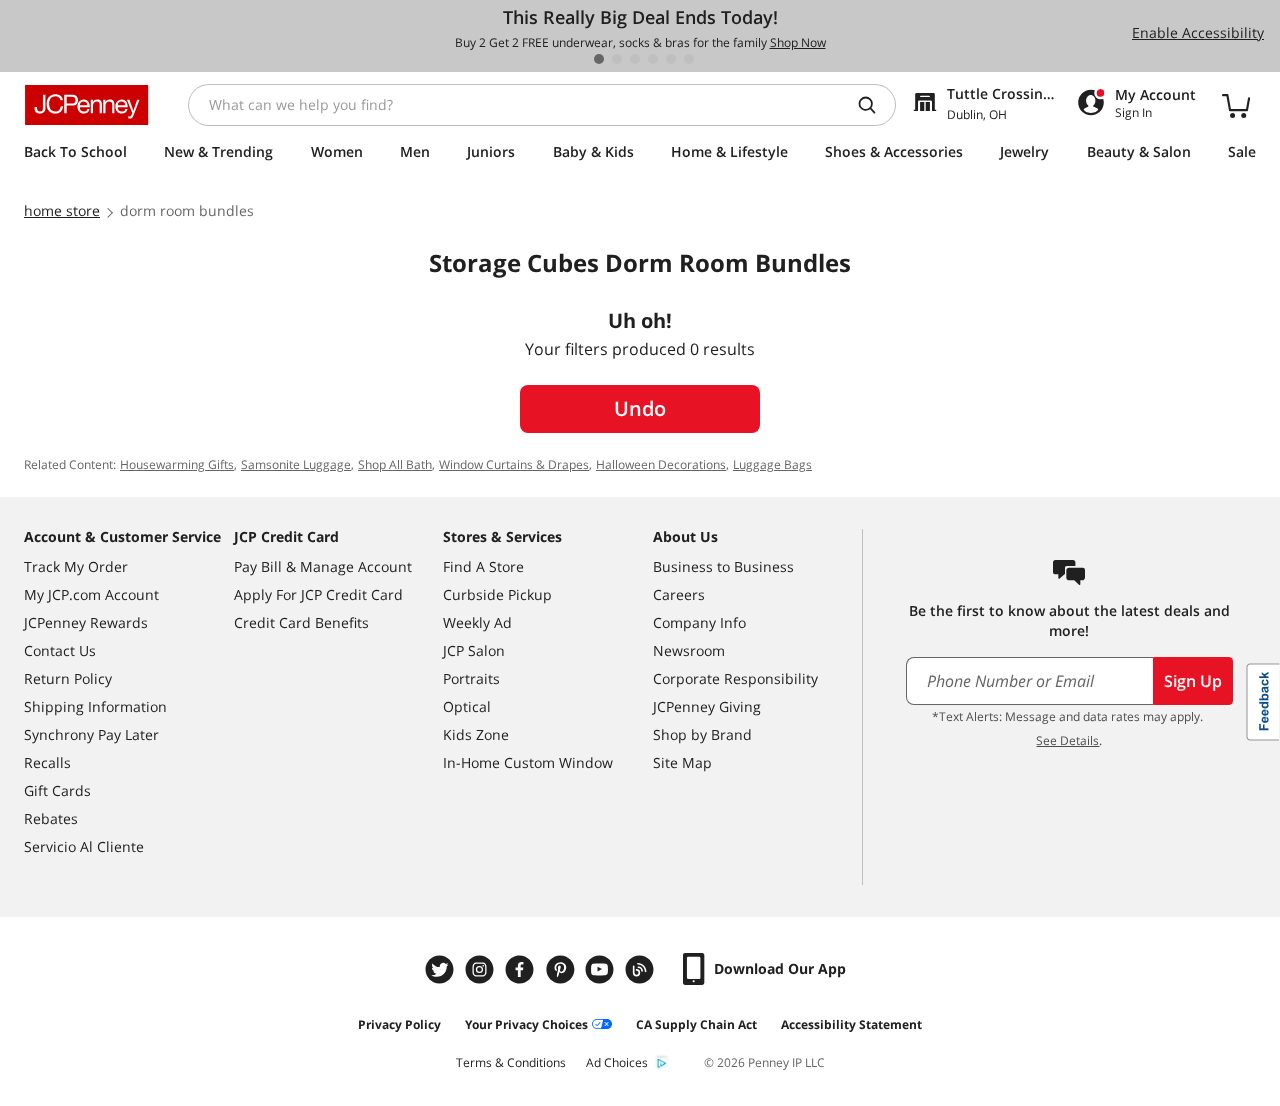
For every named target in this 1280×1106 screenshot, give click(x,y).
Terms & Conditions (511, 1062)
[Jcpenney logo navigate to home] (86, 105)
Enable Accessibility (1198, 32)
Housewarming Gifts (177, 464)
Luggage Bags (772, 464)
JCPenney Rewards (86, 622)
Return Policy (68, 678)
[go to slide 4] (653, 59)
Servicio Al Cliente (84, 846)
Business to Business (723, 566)
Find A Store (483, 566)
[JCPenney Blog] (642, 969)
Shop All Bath (395, 464)
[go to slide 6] (689, 59)
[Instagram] (482, 969)
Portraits (471, 678)
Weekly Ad (477, 622)
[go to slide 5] (671, 59)
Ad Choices (617, 1062)
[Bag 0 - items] (1236, 105)
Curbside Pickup (497, 594)
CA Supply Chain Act (696, 1024)
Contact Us (60, 650)
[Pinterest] (562, 969)
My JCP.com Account (91, 594)
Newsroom (689, 650)
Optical (467, 706)
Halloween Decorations (661, 464)
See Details (1067, 740)
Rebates (51, 818)
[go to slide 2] (617, 59)
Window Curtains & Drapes (514, 464)
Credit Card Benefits (301, 622)
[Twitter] (442, 969)
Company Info (699, 622)
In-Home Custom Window (528, 762)
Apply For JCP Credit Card (318, 594)
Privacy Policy (399, 1024)
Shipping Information (95, 706)
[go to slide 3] (635, 59)
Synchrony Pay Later (91, 734)
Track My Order (76, 566)
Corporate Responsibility (735, 678)
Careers (679, 594)
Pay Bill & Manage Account (323, 566)
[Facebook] (522, 969)
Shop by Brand (702, 734)
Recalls (47, 762)
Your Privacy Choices (526, 1024)
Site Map (682, 762)
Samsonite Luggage (296, 464)
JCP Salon (474, 650)
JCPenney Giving (707, 706)
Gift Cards (57, 790)
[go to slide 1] (599, 59)
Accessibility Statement (851, 1024)
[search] (875, 105)
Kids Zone (476, 734)
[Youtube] (602, 969)
